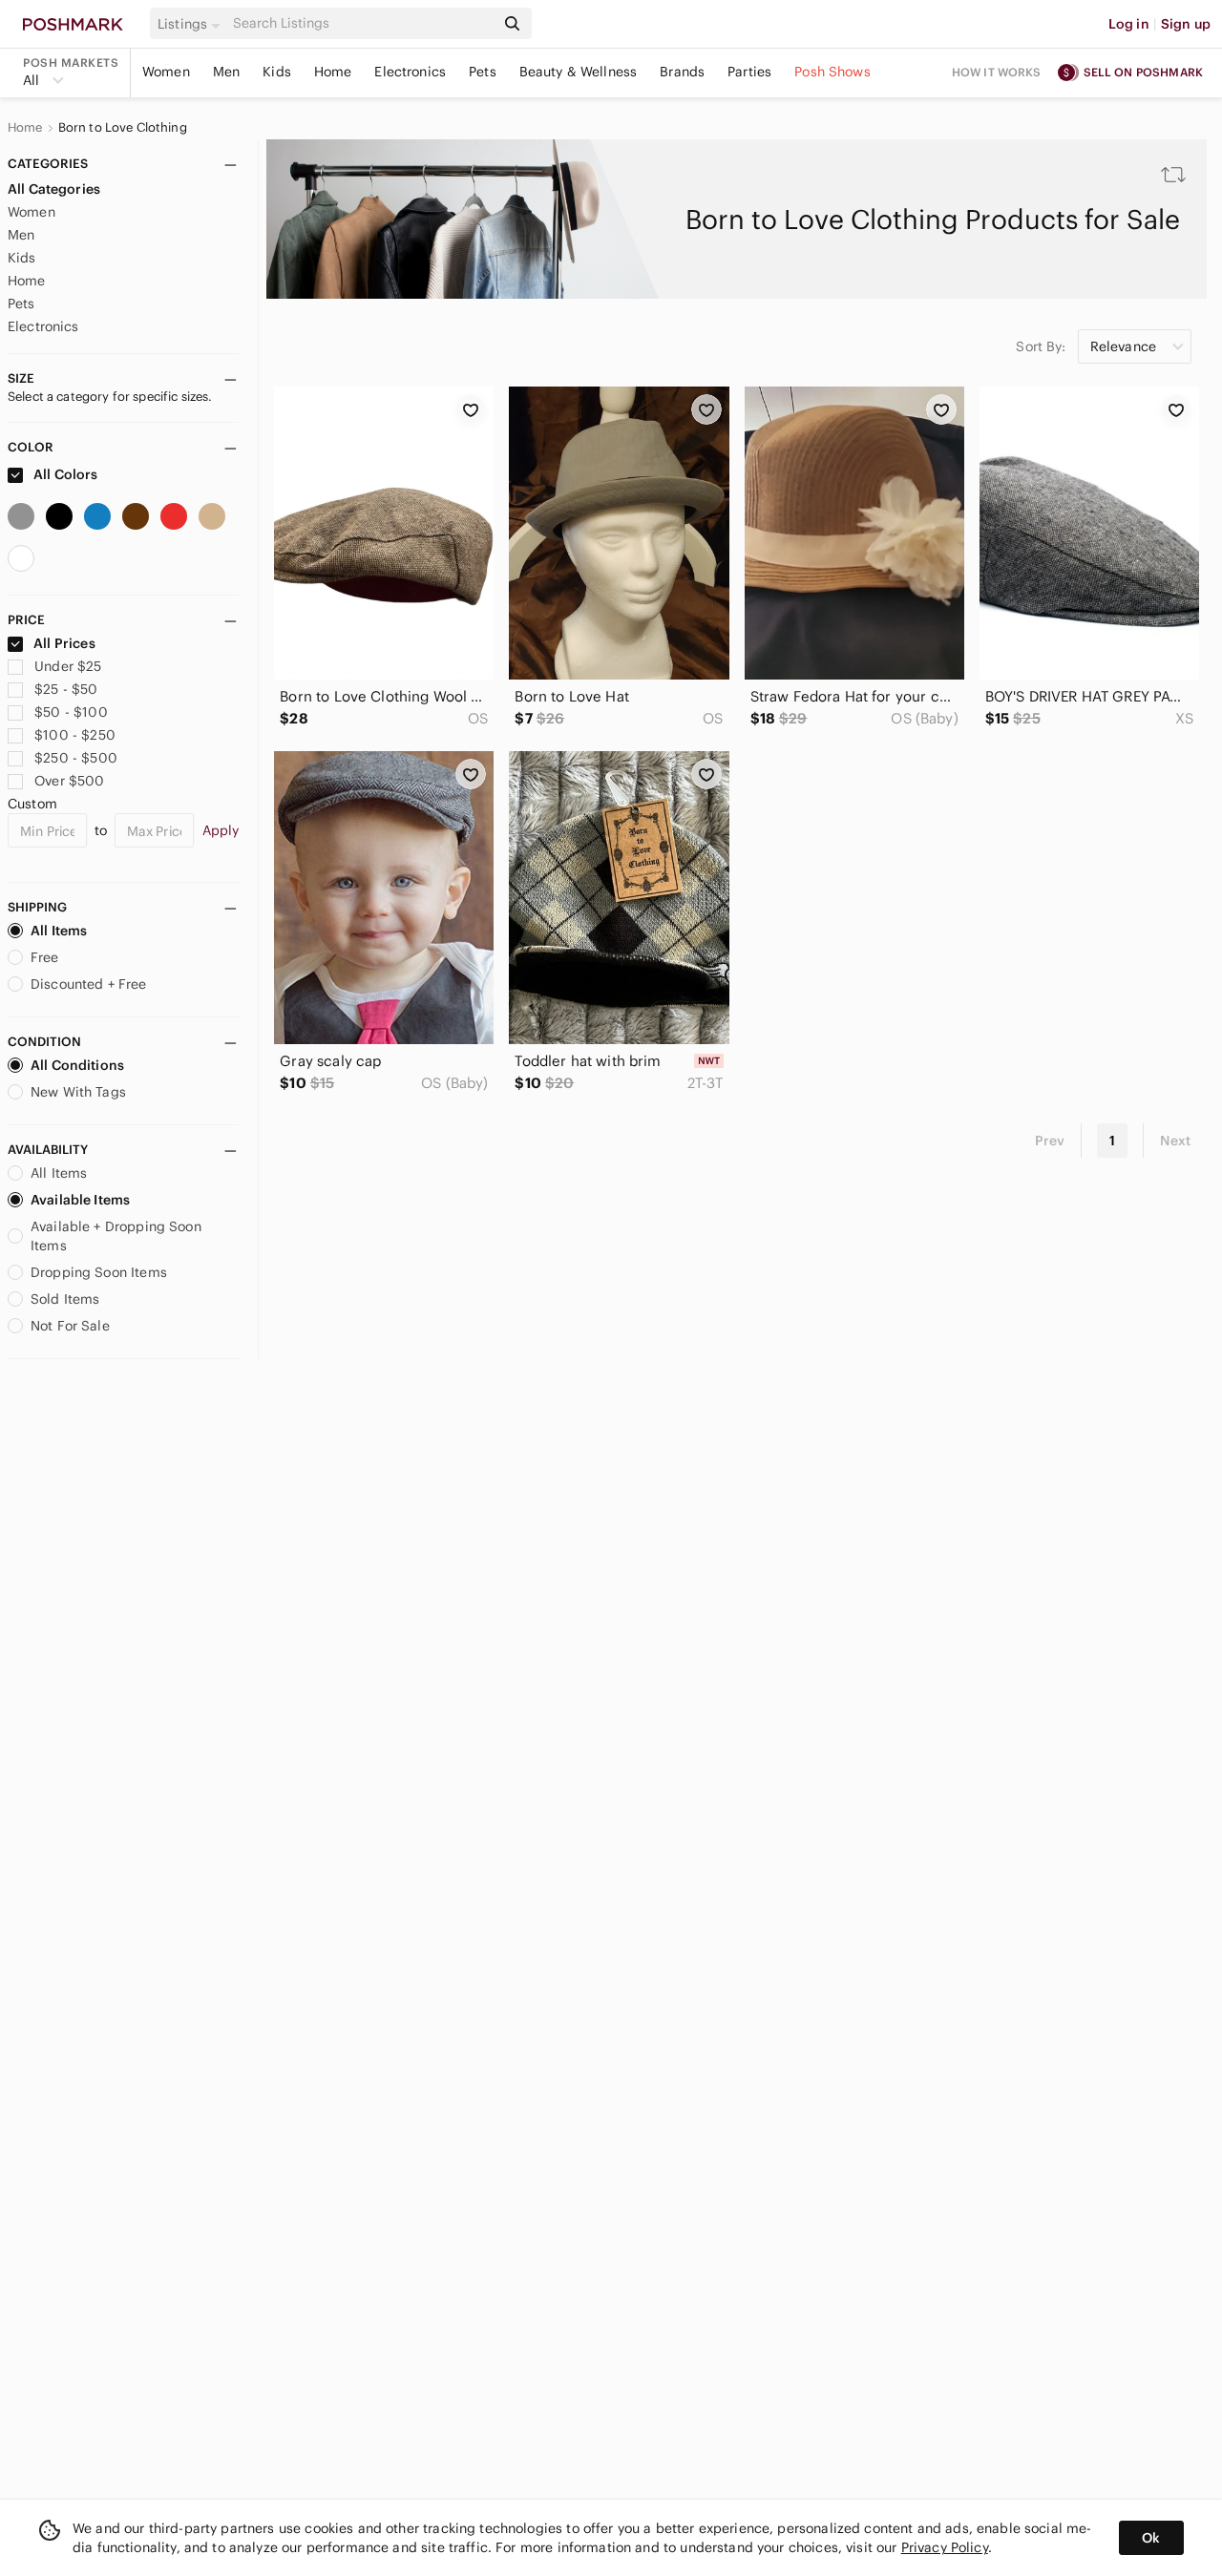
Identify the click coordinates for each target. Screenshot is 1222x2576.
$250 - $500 (76, 758)
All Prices (64, 643)
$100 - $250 (75, 735)
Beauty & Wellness (579, 72)
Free (45, 957)
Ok (1151, 2538)
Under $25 (68, 666)
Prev (1050, 1141)
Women (166, 72)
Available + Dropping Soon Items (116, 1236)
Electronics (410, 72)
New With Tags (78, 1092)
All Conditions (77, 1065)
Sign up (1186, 24)
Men (226, 72)
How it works (997, 72)
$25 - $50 (66, 689)
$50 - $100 (71, 712)
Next (1175, 1141)
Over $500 (69, 781)
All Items (59, 931)
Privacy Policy (945, 2547)
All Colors (64, 474)
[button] (192, 24)
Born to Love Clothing (123, 128)
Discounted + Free (89, 984)
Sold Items (65, 1299)
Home (333, 72)
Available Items (80, 1200)
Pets (483, 72)
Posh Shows (832, 72)
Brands (682, 72)
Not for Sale (70, 1326)
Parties (749, 72)
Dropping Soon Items (99, 1272)
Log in (1129, 24)
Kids (277, 72)
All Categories (54, 189)
